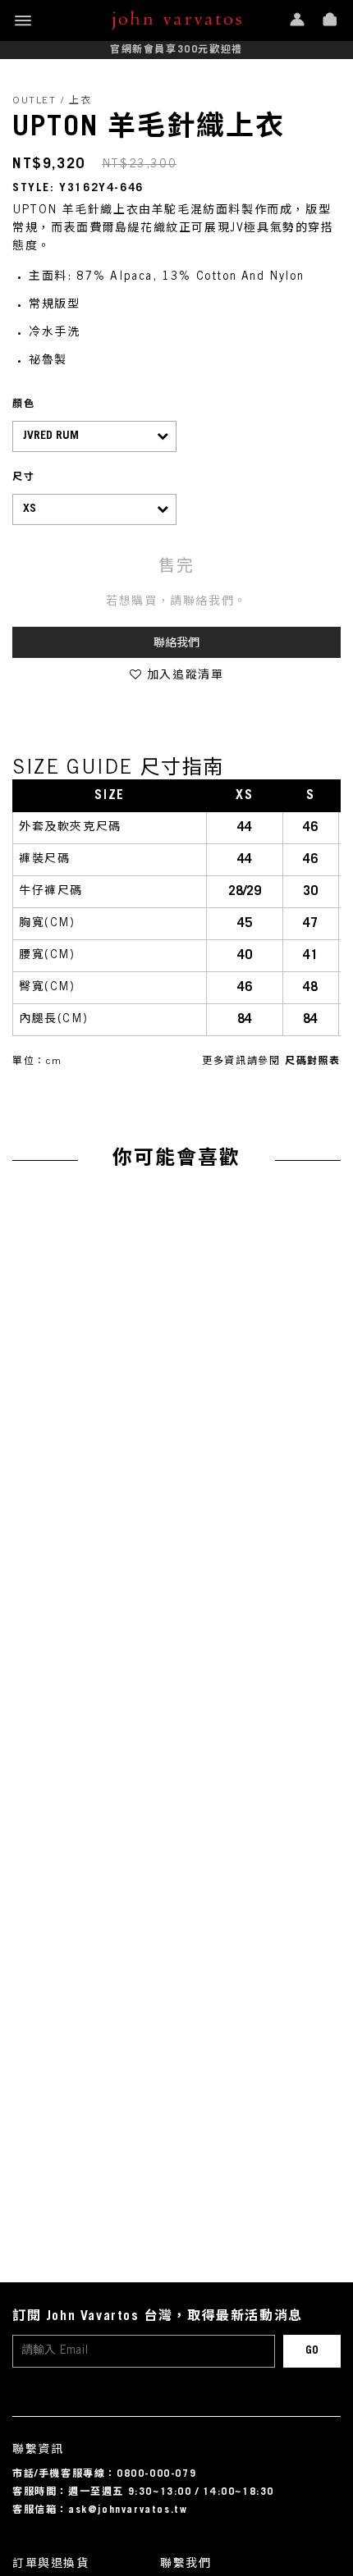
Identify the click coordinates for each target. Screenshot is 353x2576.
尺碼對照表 (313, 1062)
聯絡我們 (176, 644)
